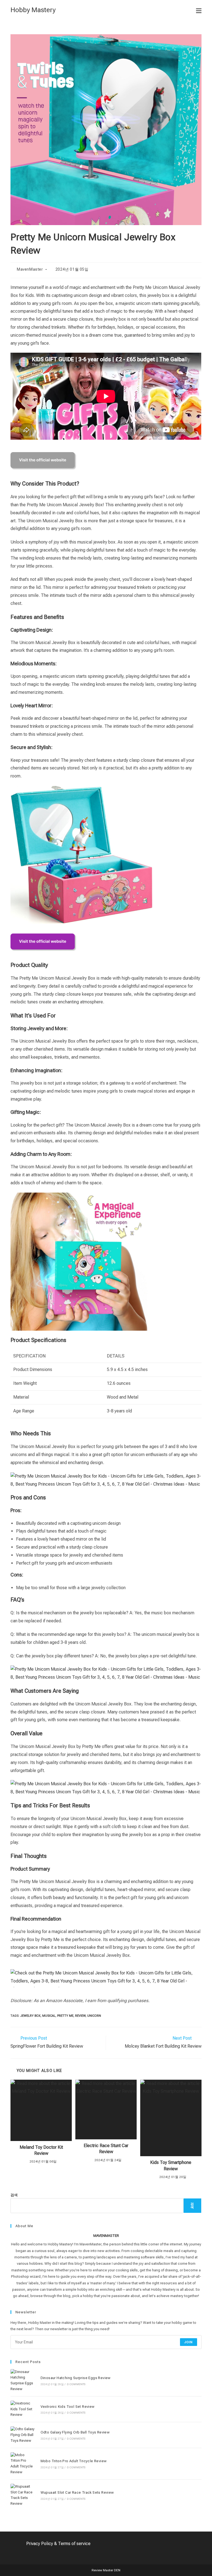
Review (80, 2016)
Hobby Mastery (33, 10)
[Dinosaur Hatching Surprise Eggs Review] (22, 2381)
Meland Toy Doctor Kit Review (41, 2150)
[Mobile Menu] (199, 10)
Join (189, 2342)
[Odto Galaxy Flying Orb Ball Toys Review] (22, 2435)
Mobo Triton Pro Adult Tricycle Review (74, 2461)
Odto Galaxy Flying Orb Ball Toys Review (75, 2432)
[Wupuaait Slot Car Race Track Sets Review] (22, 2495)
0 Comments (76, 2384)
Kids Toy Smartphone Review (171, 2165)
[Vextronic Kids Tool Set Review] (22, 2409)
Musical (49, 2016)
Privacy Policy (40, 2544)
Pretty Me (65, 2016)
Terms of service (74, 2544)
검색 (14, 2195)
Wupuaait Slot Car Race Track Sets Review (77, 2492)
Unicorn (94, 2016)
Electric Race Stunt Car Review (106, 2149)
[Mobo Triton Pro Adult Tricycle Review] (22, 2464)
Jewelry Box (30, 2016)
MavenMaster (30, 269)
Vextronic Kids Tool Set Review (68, 2407)
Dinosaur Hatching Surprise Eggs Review (76, 2378)
